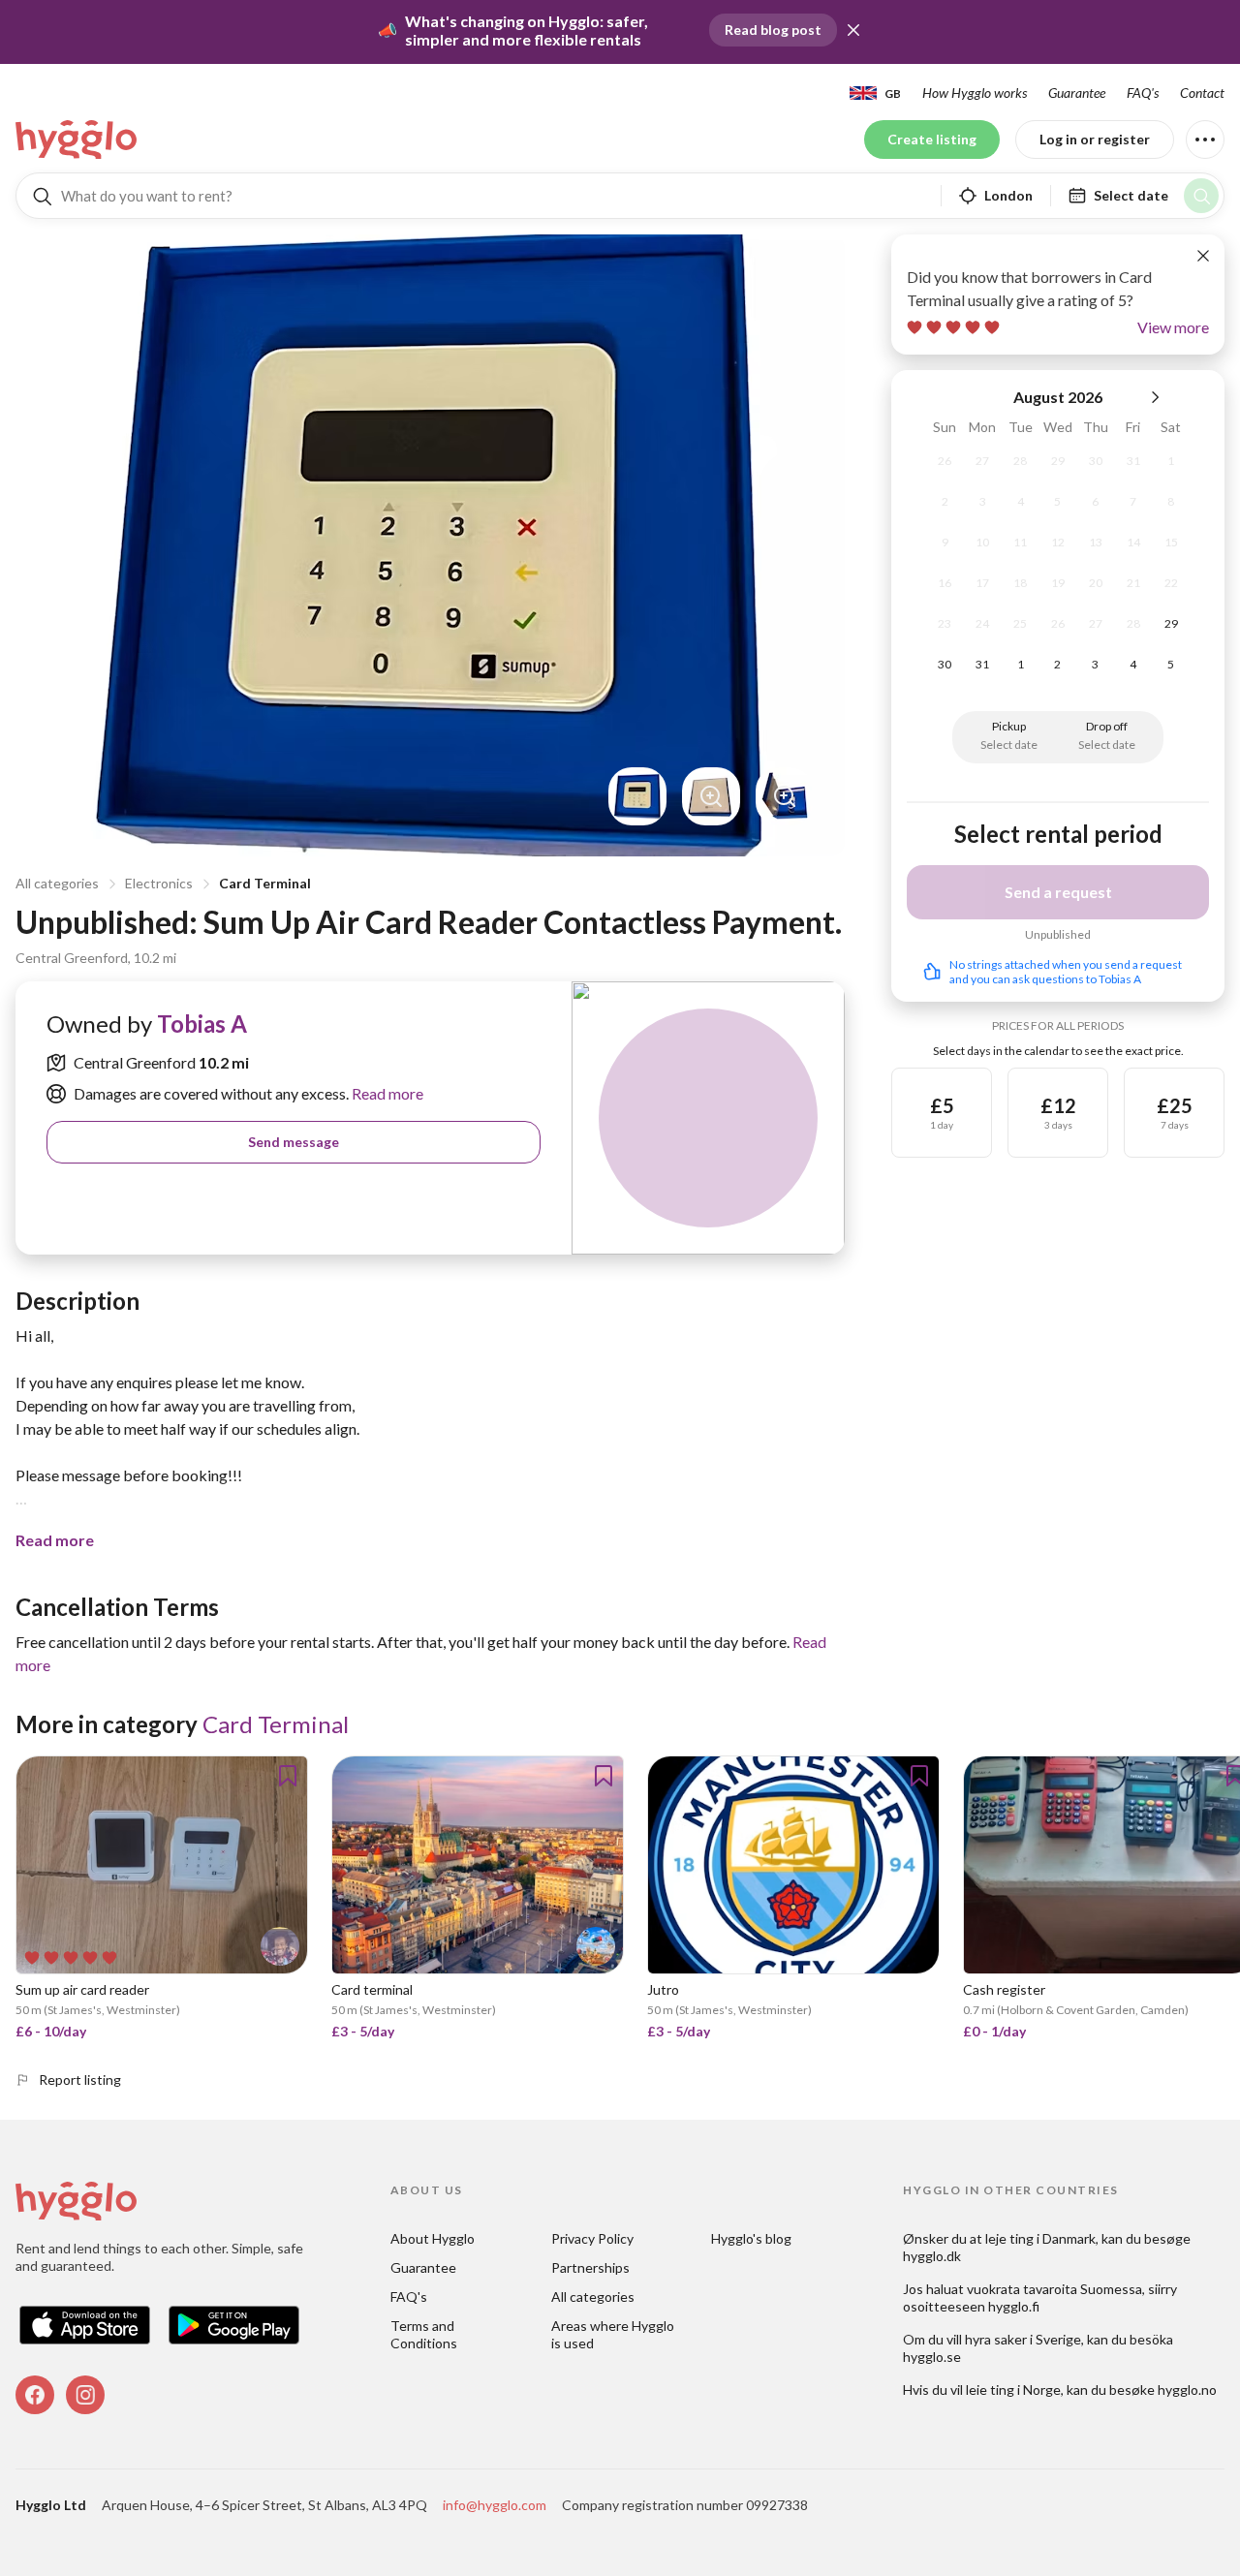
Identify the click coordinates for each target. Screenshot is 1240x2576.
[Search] (1201, 196)
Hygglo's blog (751, 2238)
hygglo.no (1187, 2390)
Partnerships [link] (590, 2267)
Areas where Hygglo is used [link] (614, 2334)
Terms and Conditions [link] (424, 2334)
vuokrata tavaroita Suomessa (1054, 2289)
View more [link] (1173, 327)
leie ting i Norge (1013, 2390)
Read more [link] (386, 1093)
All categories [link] (593, 2297)
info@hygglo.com (495, 2505)
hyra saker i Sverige (1023, 2339)
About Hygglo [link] (433, 2238)
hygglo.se (932, 2357)
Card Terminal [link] (276, 1724)
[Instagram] (85, 2395)
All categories (57, 883)
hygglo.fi (1014, 2306)
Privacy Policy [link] (592, 2238)
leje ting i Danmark (1040, 2238)
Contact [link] (1202, 93)
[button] (853, 30)
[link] (77, 140)
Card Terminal (265, 883)
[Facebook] (35, 2395)
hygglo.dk (932, 2256)
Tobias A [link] (202, 1024)
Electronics (159, 883)
